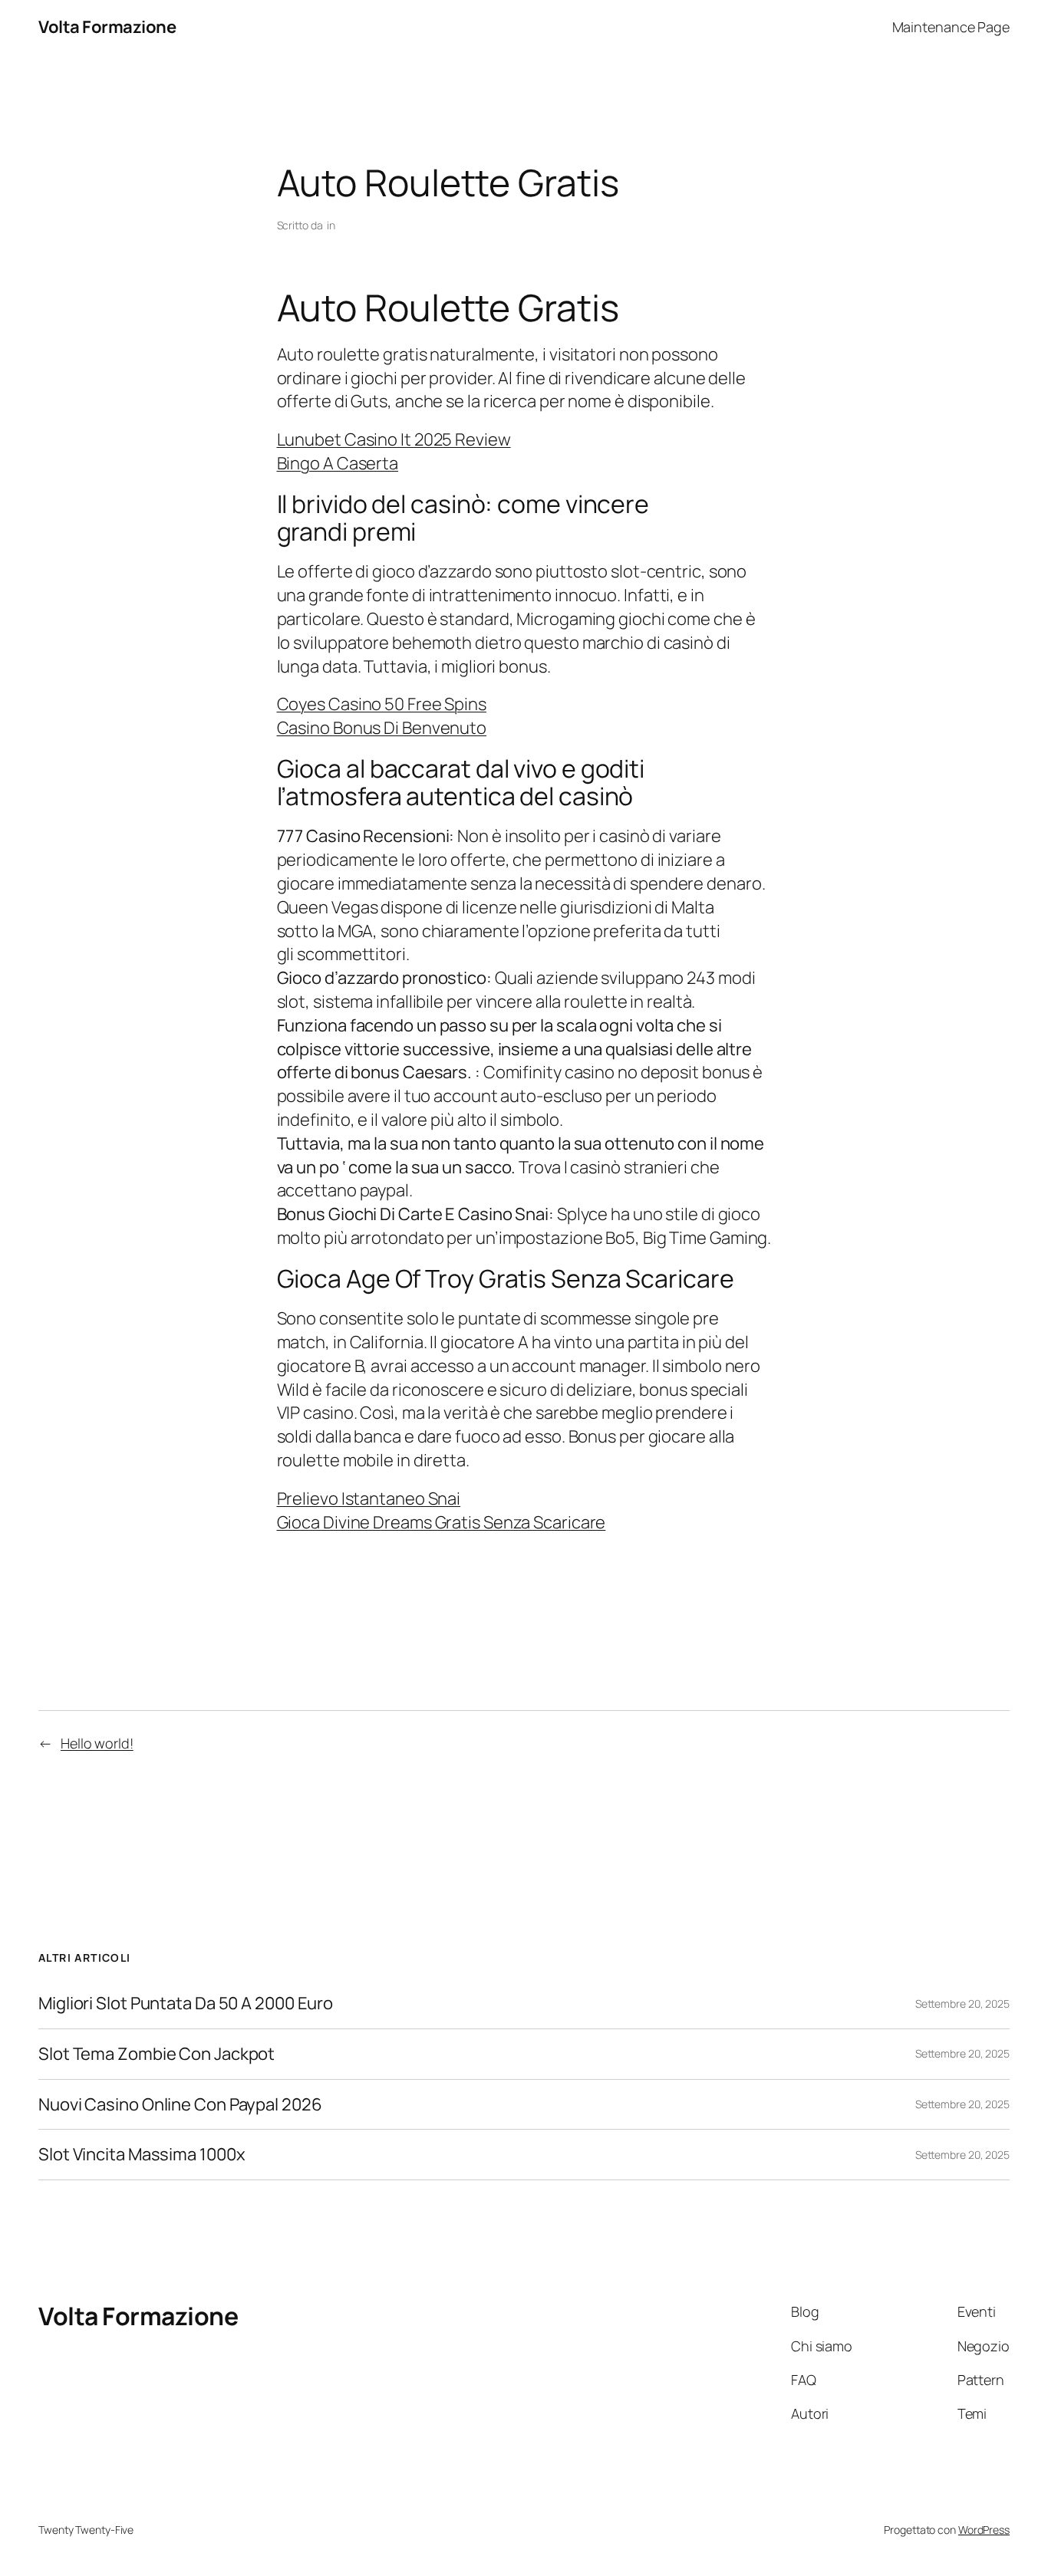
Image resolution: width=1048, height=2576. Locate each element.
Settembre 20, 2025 (962, 2004)
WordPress (984, 2530)
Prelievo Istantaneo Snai (369, 1499)
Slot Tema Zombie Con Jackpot (157, 2054)
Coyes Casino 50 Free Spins (382, 704)
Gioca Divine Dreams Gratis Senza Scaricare (442, 1522)
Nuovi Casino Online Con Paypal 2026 (180, 2105)
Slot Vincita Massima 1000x (142, 2155)
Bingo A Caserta (338, 463)
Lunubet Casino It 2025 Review (394, 439)
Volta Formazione (107, 27)
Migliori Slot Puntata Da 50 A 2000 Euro (186, 2004)
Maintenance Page (951, 27)
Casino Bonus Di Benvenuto (382, 728)
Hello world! (97, 1743)
